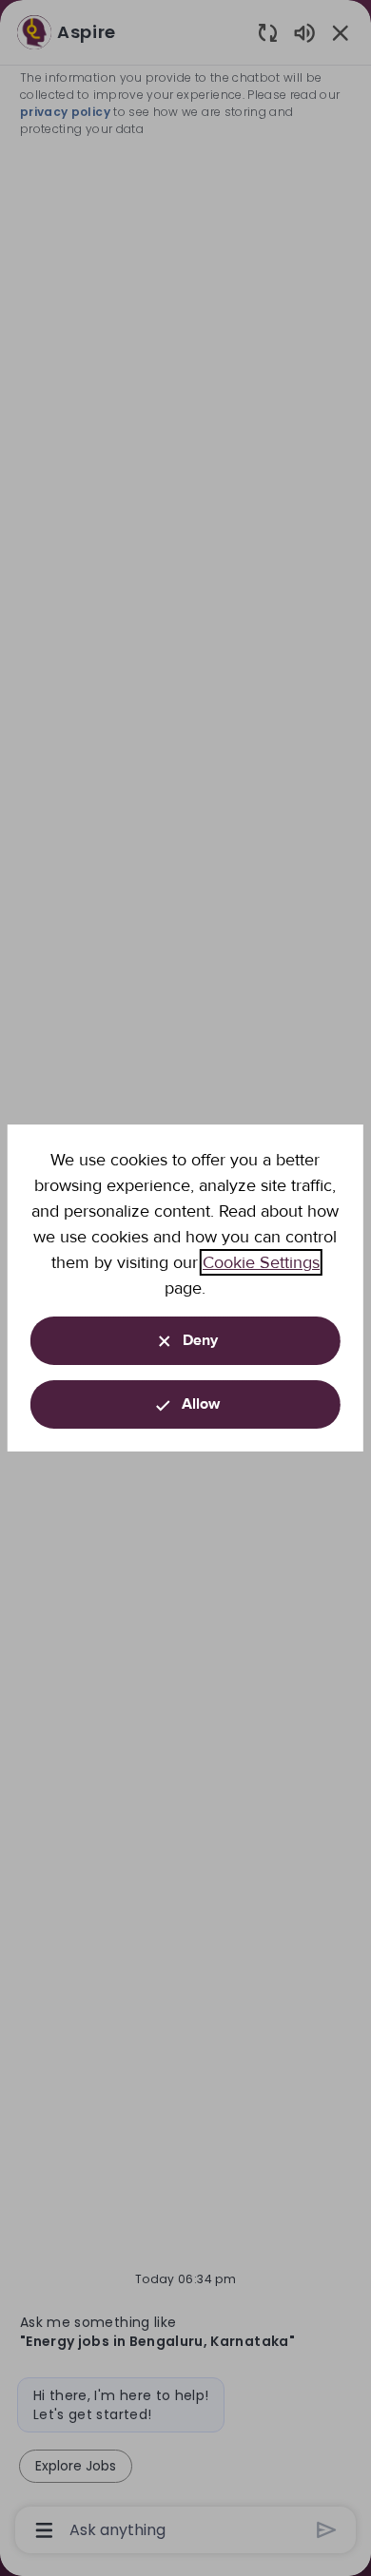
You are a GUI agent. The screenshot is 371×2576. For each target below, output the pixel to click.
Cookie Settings (261, 1262)
